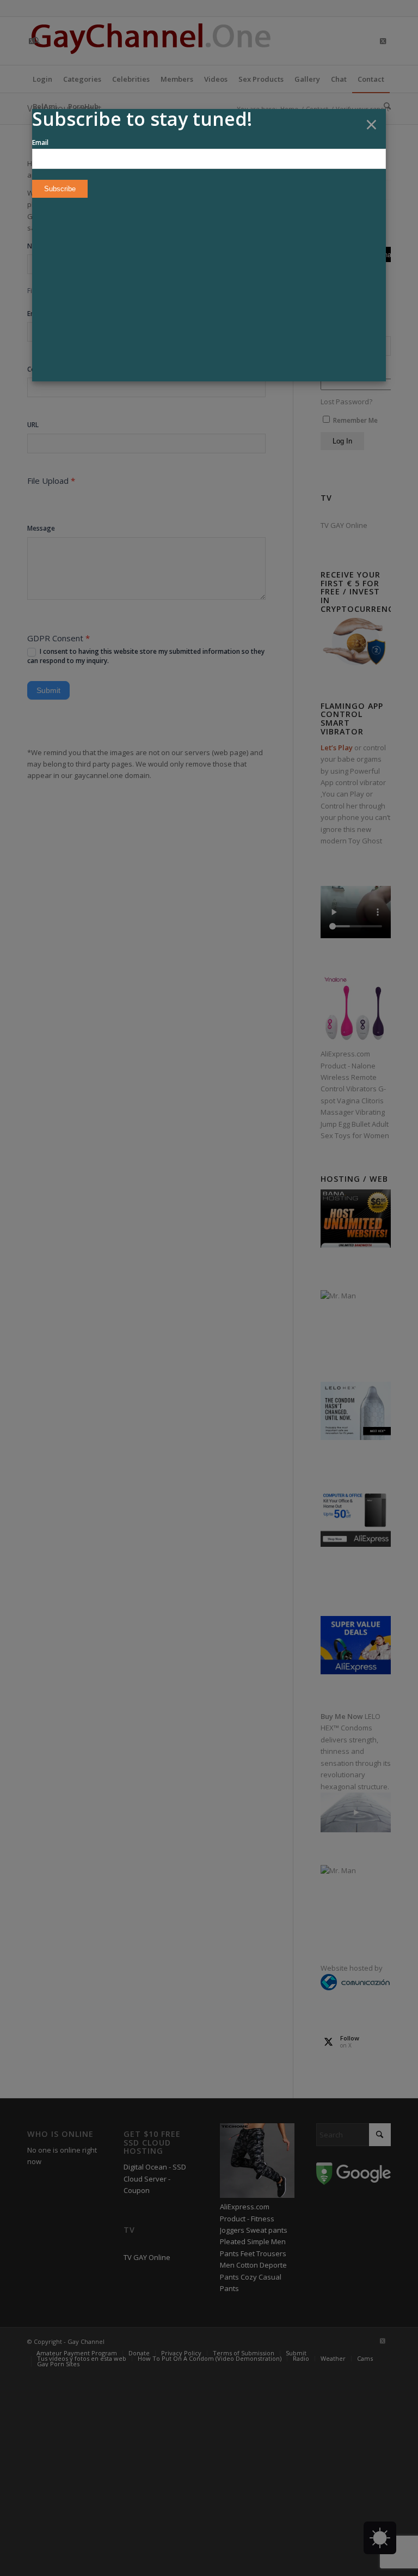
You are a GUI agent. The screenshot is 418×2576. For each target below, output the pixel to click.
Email (40, 142)
